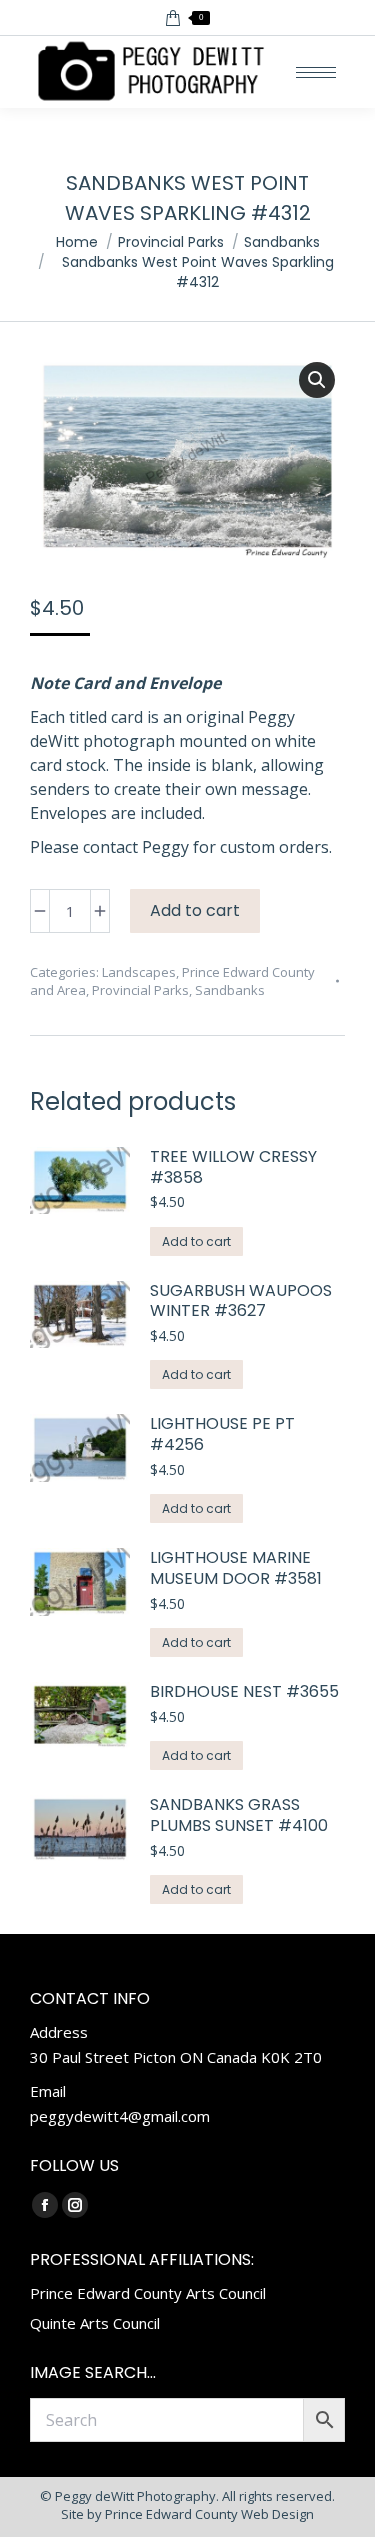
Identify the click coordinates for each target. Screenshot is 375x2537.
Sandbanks (230, 990)
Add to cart (195, 910)
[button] (317, 380)
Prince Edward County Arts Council (148, 2293)
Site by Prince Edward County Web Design (187, 2514)
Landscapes (139, 972)
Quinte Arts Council (95, 2323)
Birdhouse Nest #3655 (244, 1692)
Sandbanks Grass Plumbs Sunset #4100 (239, 1816)
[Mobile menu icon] (316, 72)
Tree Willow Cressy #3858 (233, 1168)
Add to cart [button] (196, 1241)
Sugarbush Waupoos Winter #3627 (241, 1302)
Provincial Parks (140, 990)
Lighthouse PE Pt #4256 (222, 1435)
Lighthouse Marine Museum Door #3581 (236, 1569)
